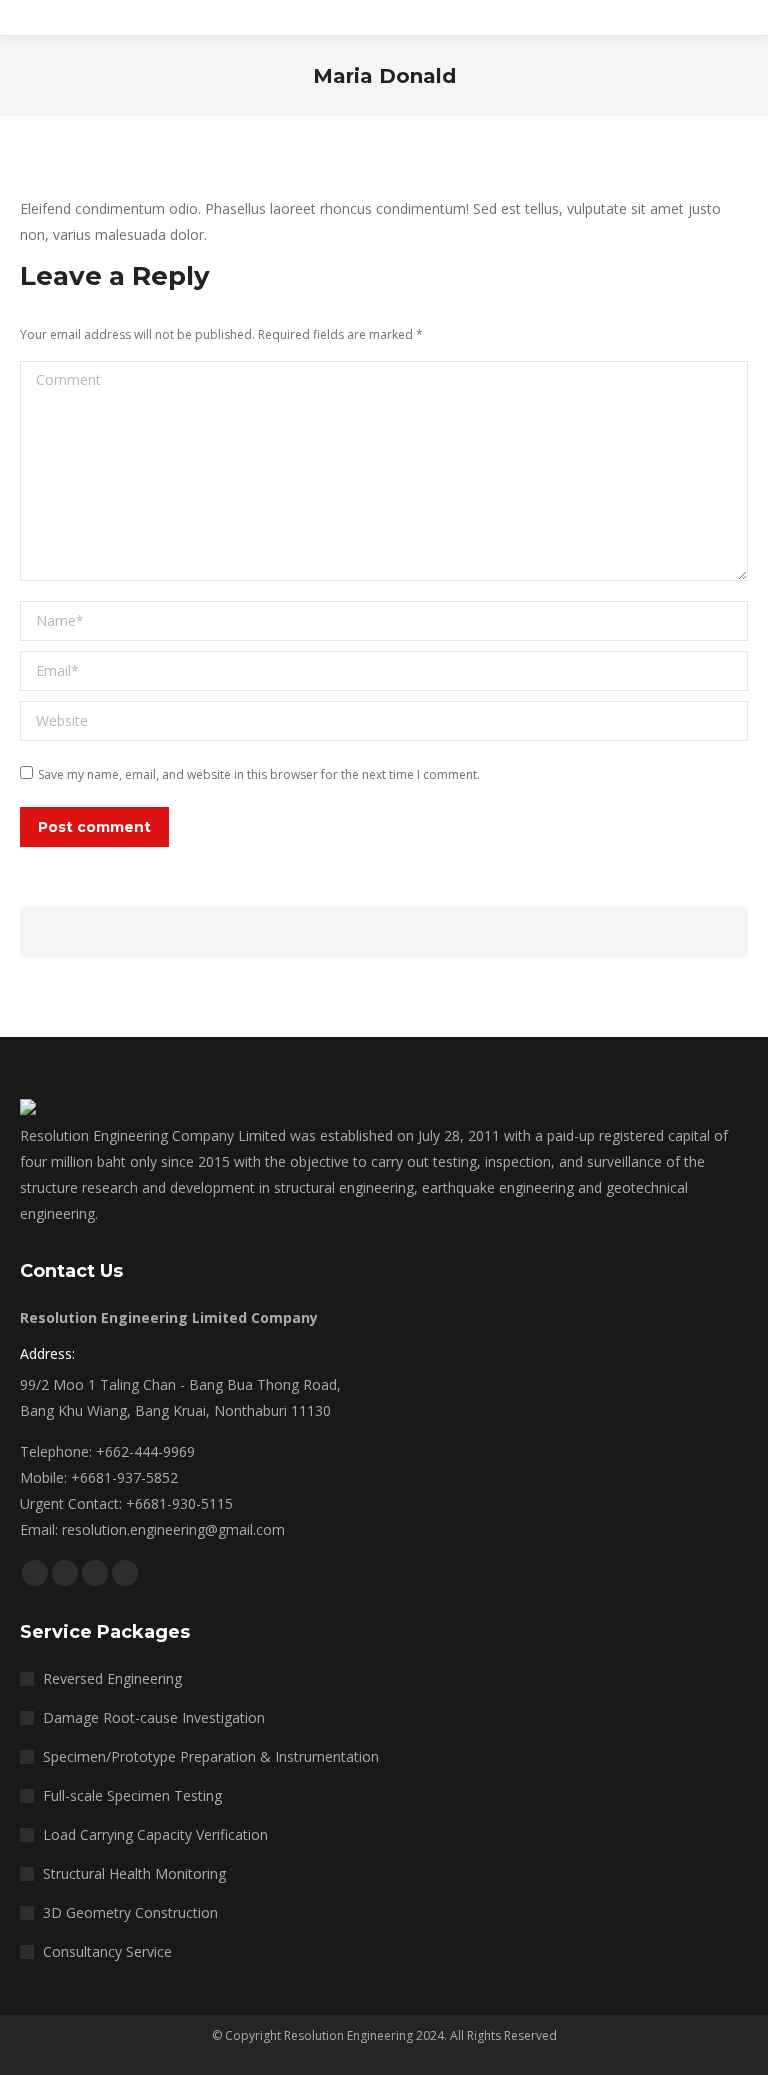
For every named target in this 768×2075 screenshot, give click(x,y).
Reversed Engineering (112, 1678)
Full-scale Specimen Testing (132, 1795)
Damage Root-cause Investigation (154, 1717)
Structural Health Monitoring (134, 1873)
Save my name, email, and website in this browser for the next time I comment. (259, 774)
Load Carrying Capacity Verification (155, 1834)
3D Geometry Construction (130, 1912)
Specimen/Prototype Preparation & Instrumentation (211, 1756)
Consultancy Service (107, 1951)
